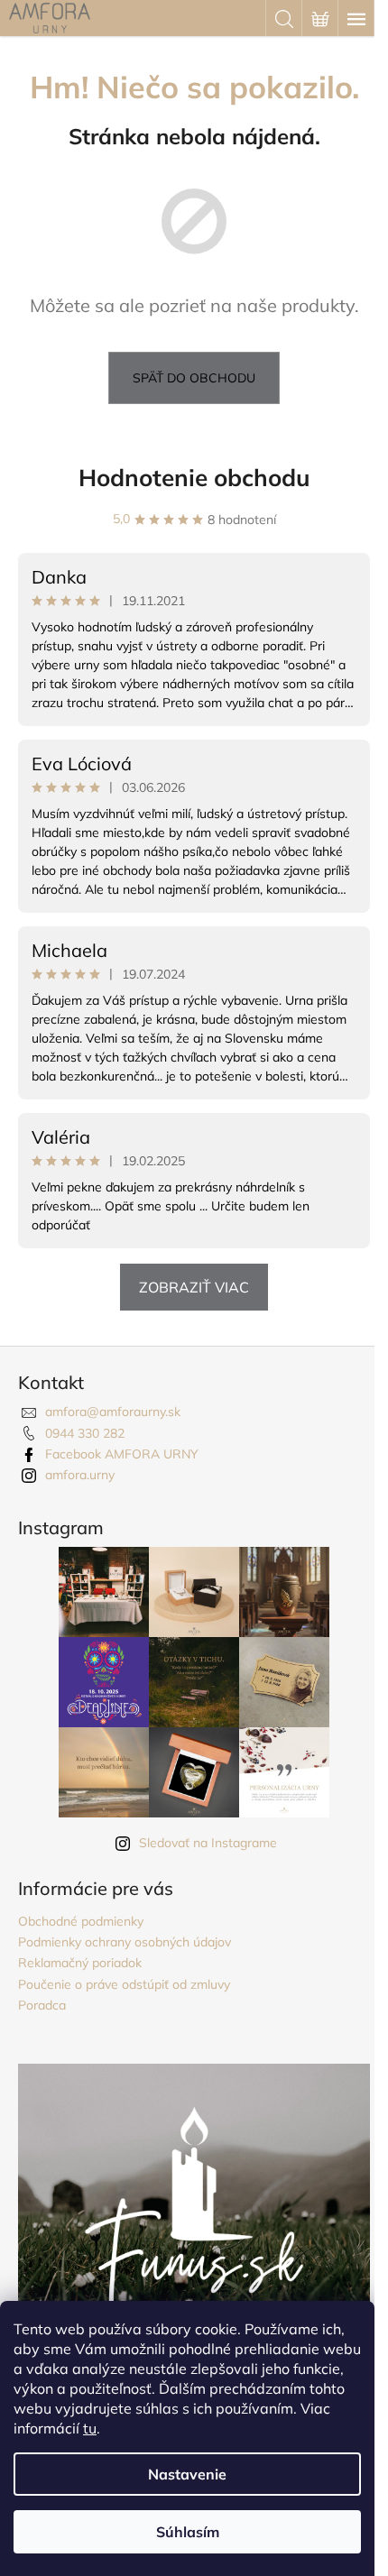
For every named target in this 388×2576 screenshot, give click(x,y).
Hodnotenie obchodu (194, 478)
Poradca (42, 2005)
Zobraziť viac (194, 1287)
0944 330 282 (85, 1433)
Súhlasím (188, 2532)
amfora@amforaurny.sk (113, 1412)
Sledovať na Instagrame (208, 1843)
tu (90, 2428)
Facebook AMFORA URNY (122, 1454)
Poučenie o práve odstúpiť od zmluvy (124, 1984)
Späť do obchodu (194, 378)
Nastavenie (187, 2474)
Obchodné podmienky (81, 1921)
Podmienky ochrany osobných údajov (125, 1942)
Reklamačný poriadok (80, 1963)
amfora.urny (80, 1475)
